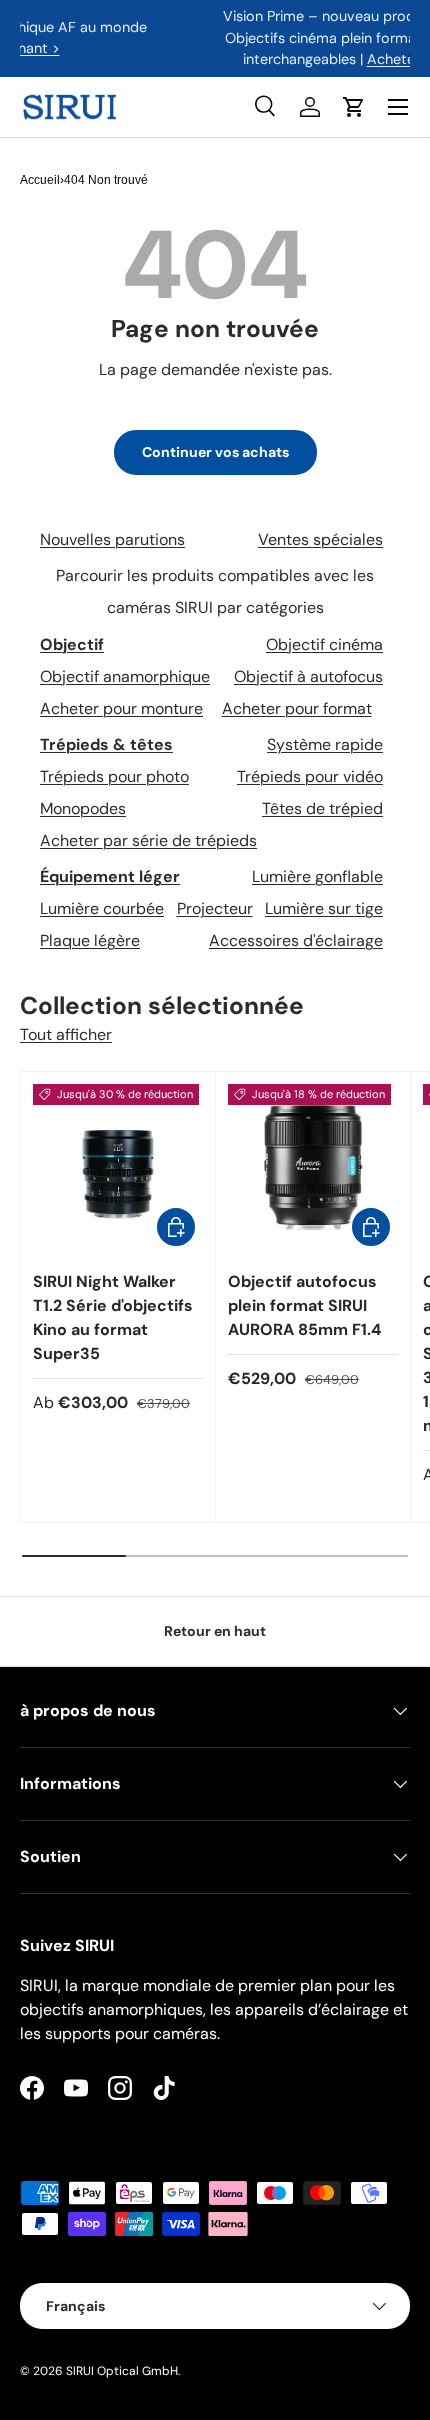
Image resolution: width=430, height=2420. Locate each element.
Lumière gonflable (317, 876)
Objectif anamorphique (125, 676)
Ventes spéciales (320, 539)
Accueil (40, 180)
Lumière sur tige (324, 908)
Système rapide (325, 744)
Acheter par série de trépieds (148, 840)
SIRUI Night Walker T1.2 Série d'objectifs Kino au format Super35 (113, 1317)
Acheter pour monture (121, 708)
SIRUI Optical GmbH (122, 2371)
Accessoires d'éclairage (296, 940)
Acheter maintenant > (277, 59)
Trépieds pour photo (114, 776)
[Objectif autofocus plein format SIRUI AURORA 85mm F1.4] (313, 1169)
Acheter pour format (297, 708)
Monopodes (83, 808)
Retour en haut (215, 1631)
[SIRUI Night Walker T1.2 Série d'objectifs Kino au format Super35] (118, 1169)
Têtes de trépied (322, 808)
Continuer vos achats (215, 452)
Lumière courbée (102, 908)
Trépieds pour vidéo (310, 776)
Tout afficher (66, 1034)
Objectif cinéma (324, 644)
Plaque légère (90, 940)
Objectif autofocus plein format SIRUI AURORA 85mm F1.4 (304, 1305)
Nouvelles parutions (112, 539)
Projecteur (215, 908)
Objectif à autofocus (308, 676)
